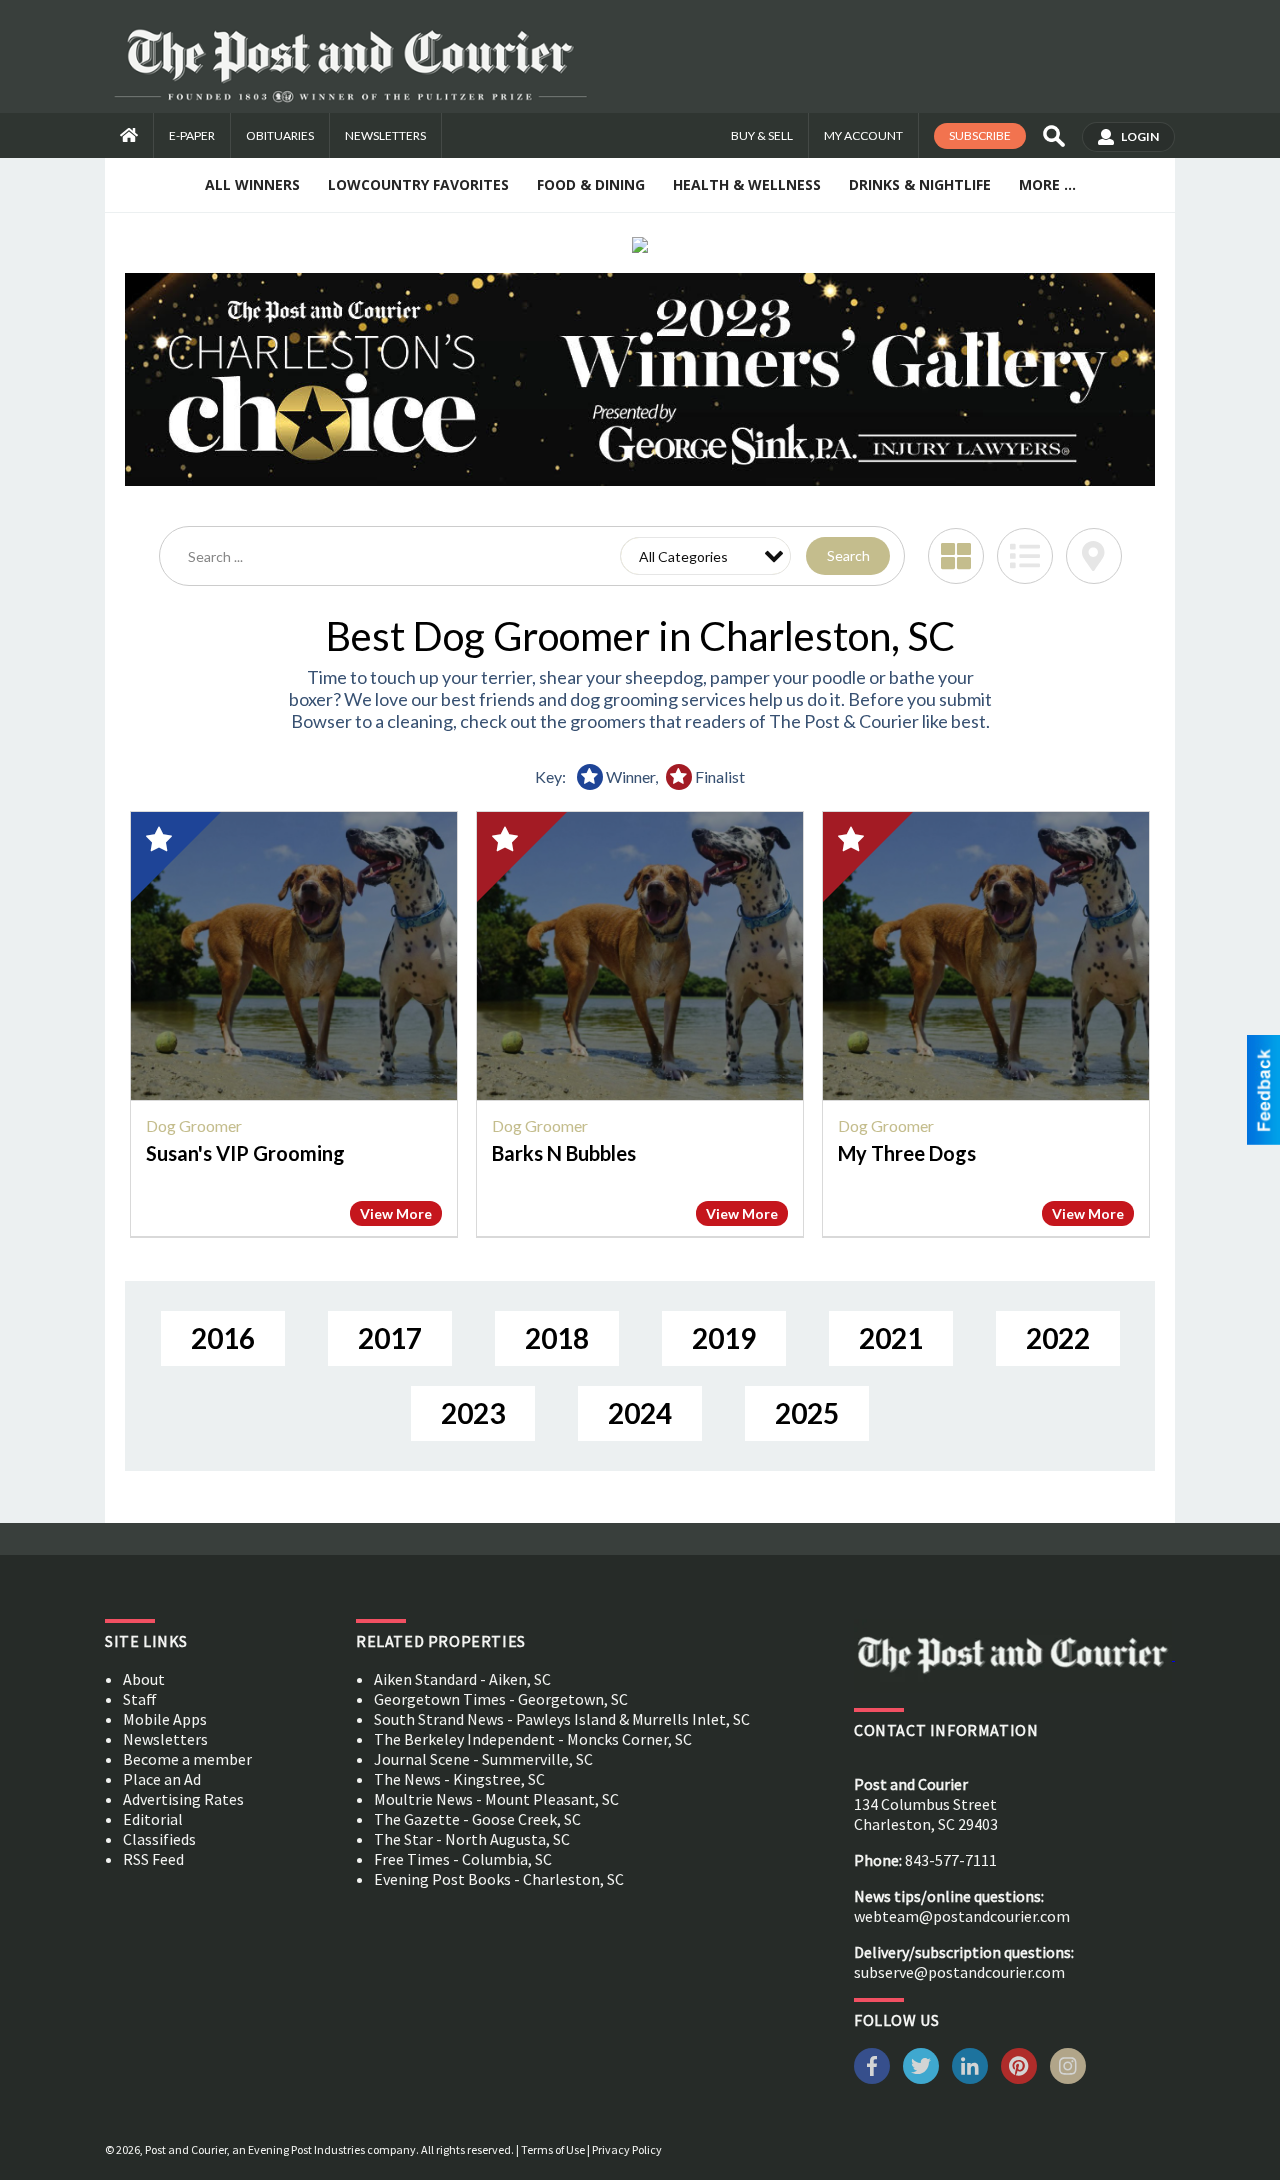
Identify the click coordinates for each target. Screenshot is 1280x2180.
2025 (807, 1413)
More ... (1047, 184)
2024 (640, 1413)
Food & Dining (591, 184)
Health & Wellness (747, 184)
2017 (390, 1338)
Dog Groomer (194, 1125)
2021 (891, 1338)
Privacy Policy (627, 2149)
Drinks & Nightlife (920, 184)
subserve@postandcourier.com (959, 1972)
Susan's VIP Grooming (245, 1153)
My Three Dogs (907, 1153)
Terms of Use (553, 2149)
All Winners (252, 184)
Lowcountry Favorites (418, 184)
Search (848, 555)
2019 (724, 1338)
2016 (223, 1338)
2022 (1058, 1338)
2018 (557, 1338)
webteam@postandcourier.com (962, 1916)
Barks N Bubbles (564, 1153)
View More (396, 1213)
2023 (473, 1413)
